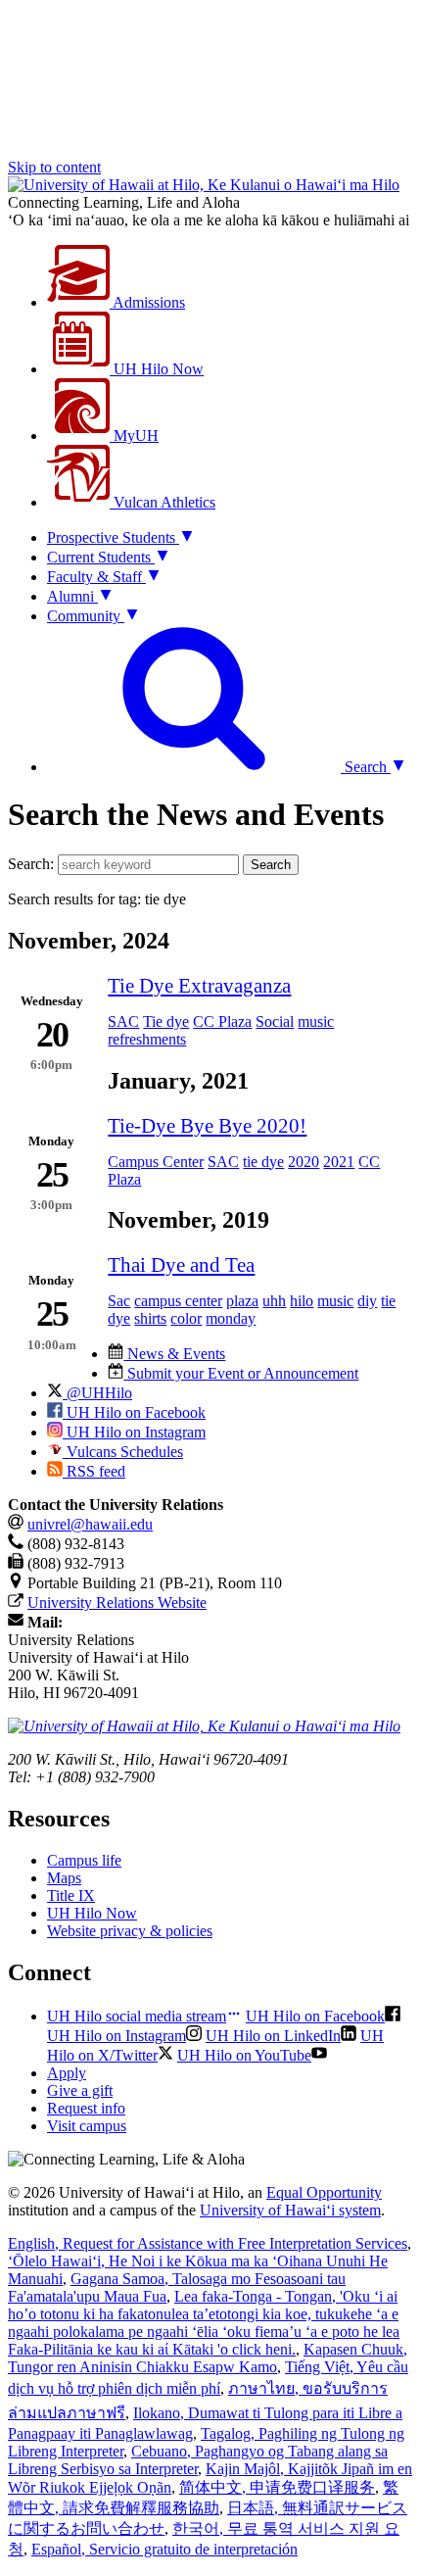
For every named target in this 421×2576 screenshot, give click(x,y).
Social (275, 1021)
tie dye (263, 1162)
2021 (339, 1162)
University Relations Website (117, 1603)
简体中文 (277, 2487)
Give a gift (80, 2090)
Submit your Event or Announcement (241, 1373)
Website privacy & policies (130, 1931)
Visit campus (87, 2126)
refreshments (147, 1039)
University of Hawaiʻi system (290, 2210)
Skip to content (54, 167)
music (316, 1021)
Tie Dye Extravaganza (199, 985)
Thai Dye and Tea (181, 1264)
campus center (178, 1301)
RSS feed (94, 1471)
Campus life (84, 1860)
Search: (31, 864)
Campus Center (156, 1162)
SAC (123, 1021)
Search (271, 865)
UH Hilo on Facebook (134, 1412)
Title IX (71, 1896)
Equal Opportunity (324, 2192)
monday (231, 1318)
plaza (242, 1301)
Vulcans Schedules (123, 1452)
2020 (304, 1162)
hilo (302, 1301)
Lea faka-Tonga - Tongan (204, 2323)
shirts (150, 1318)
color (186, 1318)
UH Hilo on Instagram (134, 1432)
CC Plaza (222, 1021)
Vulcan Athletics (163, 502)
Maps (64, 1878)
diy (367, 1301)
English (208, 2243)
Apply (67, 2073)
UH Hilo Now (157, 369)
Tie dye (166, 1021)
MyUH (134, 436)
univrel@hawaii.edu (90, 1524)
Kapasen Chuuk (208, 2358)
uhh (274, 1301)
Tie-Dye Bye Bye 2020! (207, 1125)
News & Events (174, 1354)
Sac (119, 1301)
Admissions (147, 302)
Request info (86, 2108)
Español (164, 2549)
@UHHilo (97, 1393)
